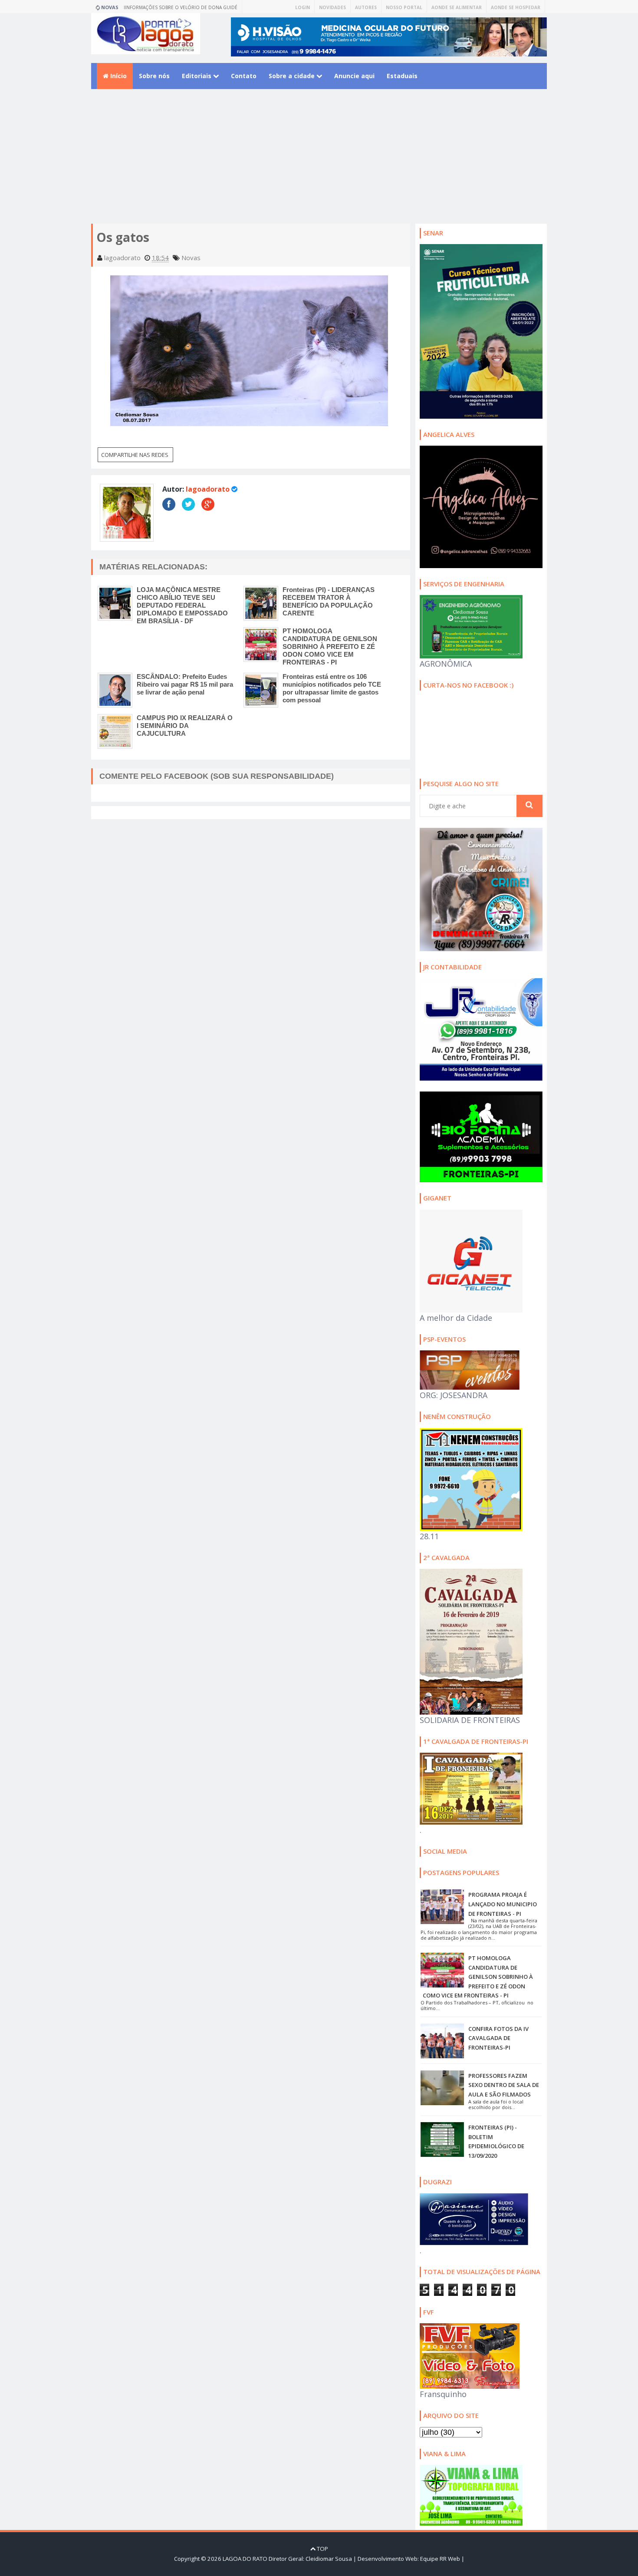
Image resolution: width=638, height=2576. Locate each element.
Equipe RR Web (440, 2559)
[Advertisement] (319, 163)
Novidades (332, 7)
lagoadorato (208, 489)
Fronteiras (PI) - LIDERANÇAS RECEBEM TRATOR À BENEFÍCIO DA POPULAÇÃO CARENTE (329, 601)
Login (303, 7)
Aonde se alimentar (457, 7)
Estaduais (402, 76)
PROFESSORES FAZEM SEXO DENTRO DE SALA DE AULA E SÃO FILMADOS (504, 2085)
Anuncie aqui (354, 76)
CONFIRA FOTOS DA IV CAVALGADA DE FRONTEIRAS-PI (498, 2038)
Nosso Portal (404, 7)
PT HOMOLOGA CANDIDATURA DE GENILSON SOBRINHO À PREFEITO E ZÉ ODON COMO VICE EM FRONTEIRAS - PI (330, 646)
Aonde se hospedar (516, 7)
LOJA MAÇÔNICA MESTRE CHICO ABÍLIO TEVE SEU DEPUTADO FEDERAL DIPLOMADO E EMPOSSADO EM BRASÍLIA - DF (182, 605)
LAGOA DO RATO (245, 2559)
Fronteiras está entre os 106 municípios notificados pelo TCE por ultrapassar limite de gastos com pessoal (332, 688)
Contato (244, 76)
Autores (366, 7)
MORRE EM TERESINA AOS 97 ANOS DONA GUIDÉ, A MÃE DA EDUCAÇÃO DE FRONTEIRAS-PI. (185, 9)
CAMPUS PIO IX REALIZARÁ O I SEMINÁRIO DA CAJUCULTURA (185, 726)
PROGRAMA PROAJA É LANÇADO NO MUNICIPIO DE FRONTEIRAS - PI (503, 1904)
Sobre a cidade (293, 76)
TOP (322, 2549)
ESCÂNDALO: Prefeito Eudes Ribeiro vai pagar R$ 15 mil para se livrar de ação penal (185, 684)
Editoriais (197, 76)
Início (118, 76)
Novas (191, 258)
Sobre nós (154, 76)
